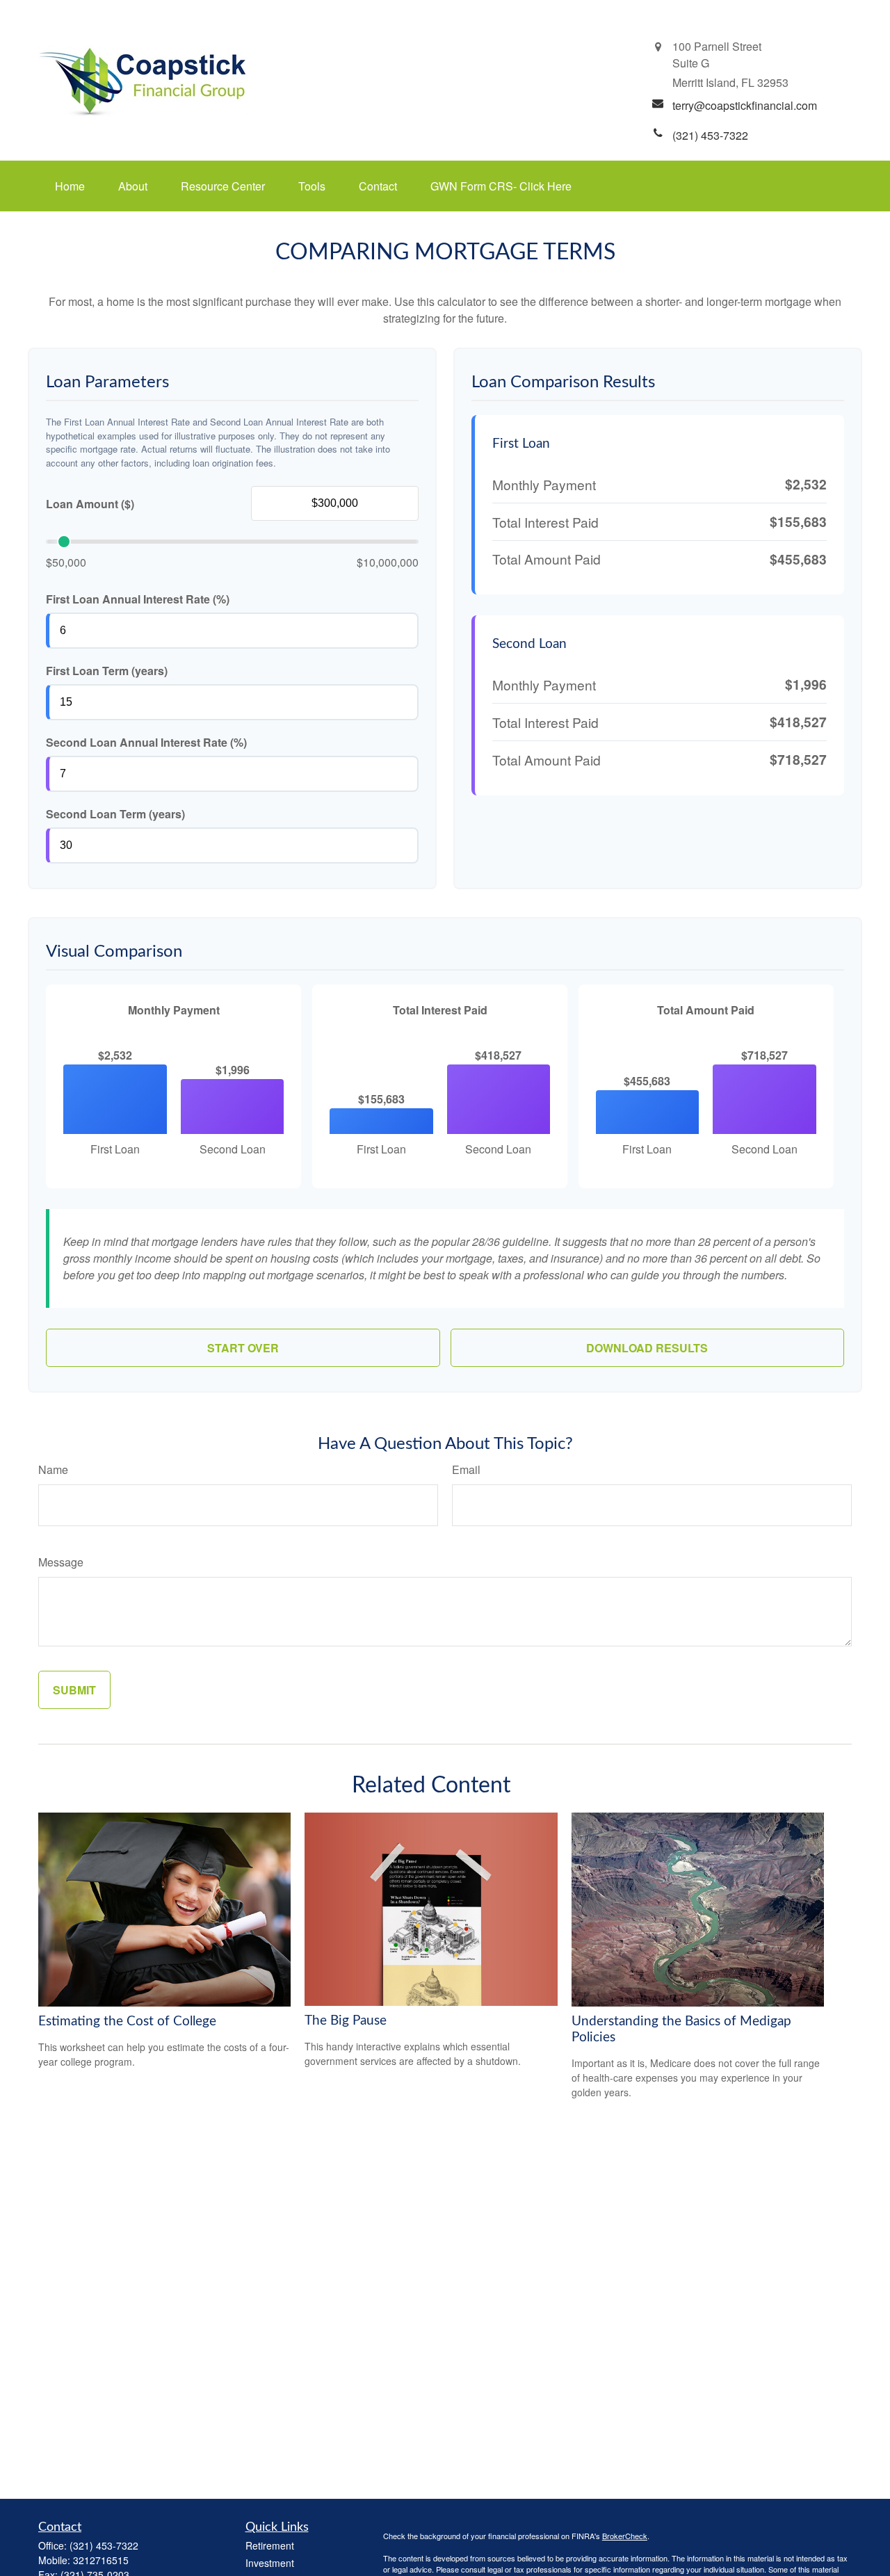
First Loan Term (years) (107, 671)
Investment (270, 2563)
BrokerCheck (625, 2536)
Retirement (270, 2545)
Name (53, 1469)
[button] (70, 186)
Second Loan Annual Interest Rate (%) (146, 742)
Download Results (647, 1348)
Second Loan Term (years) (115, 814)
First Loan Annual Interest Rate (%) (138, 599)
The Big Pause (346, 2021)
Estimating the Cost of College (127, 2022)
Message (61, 1562)
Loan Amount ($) (90, 504)
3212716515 (101, 2560)
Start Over (243, 1348)
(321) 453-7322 (104, 2545)
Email (466, 1469)
